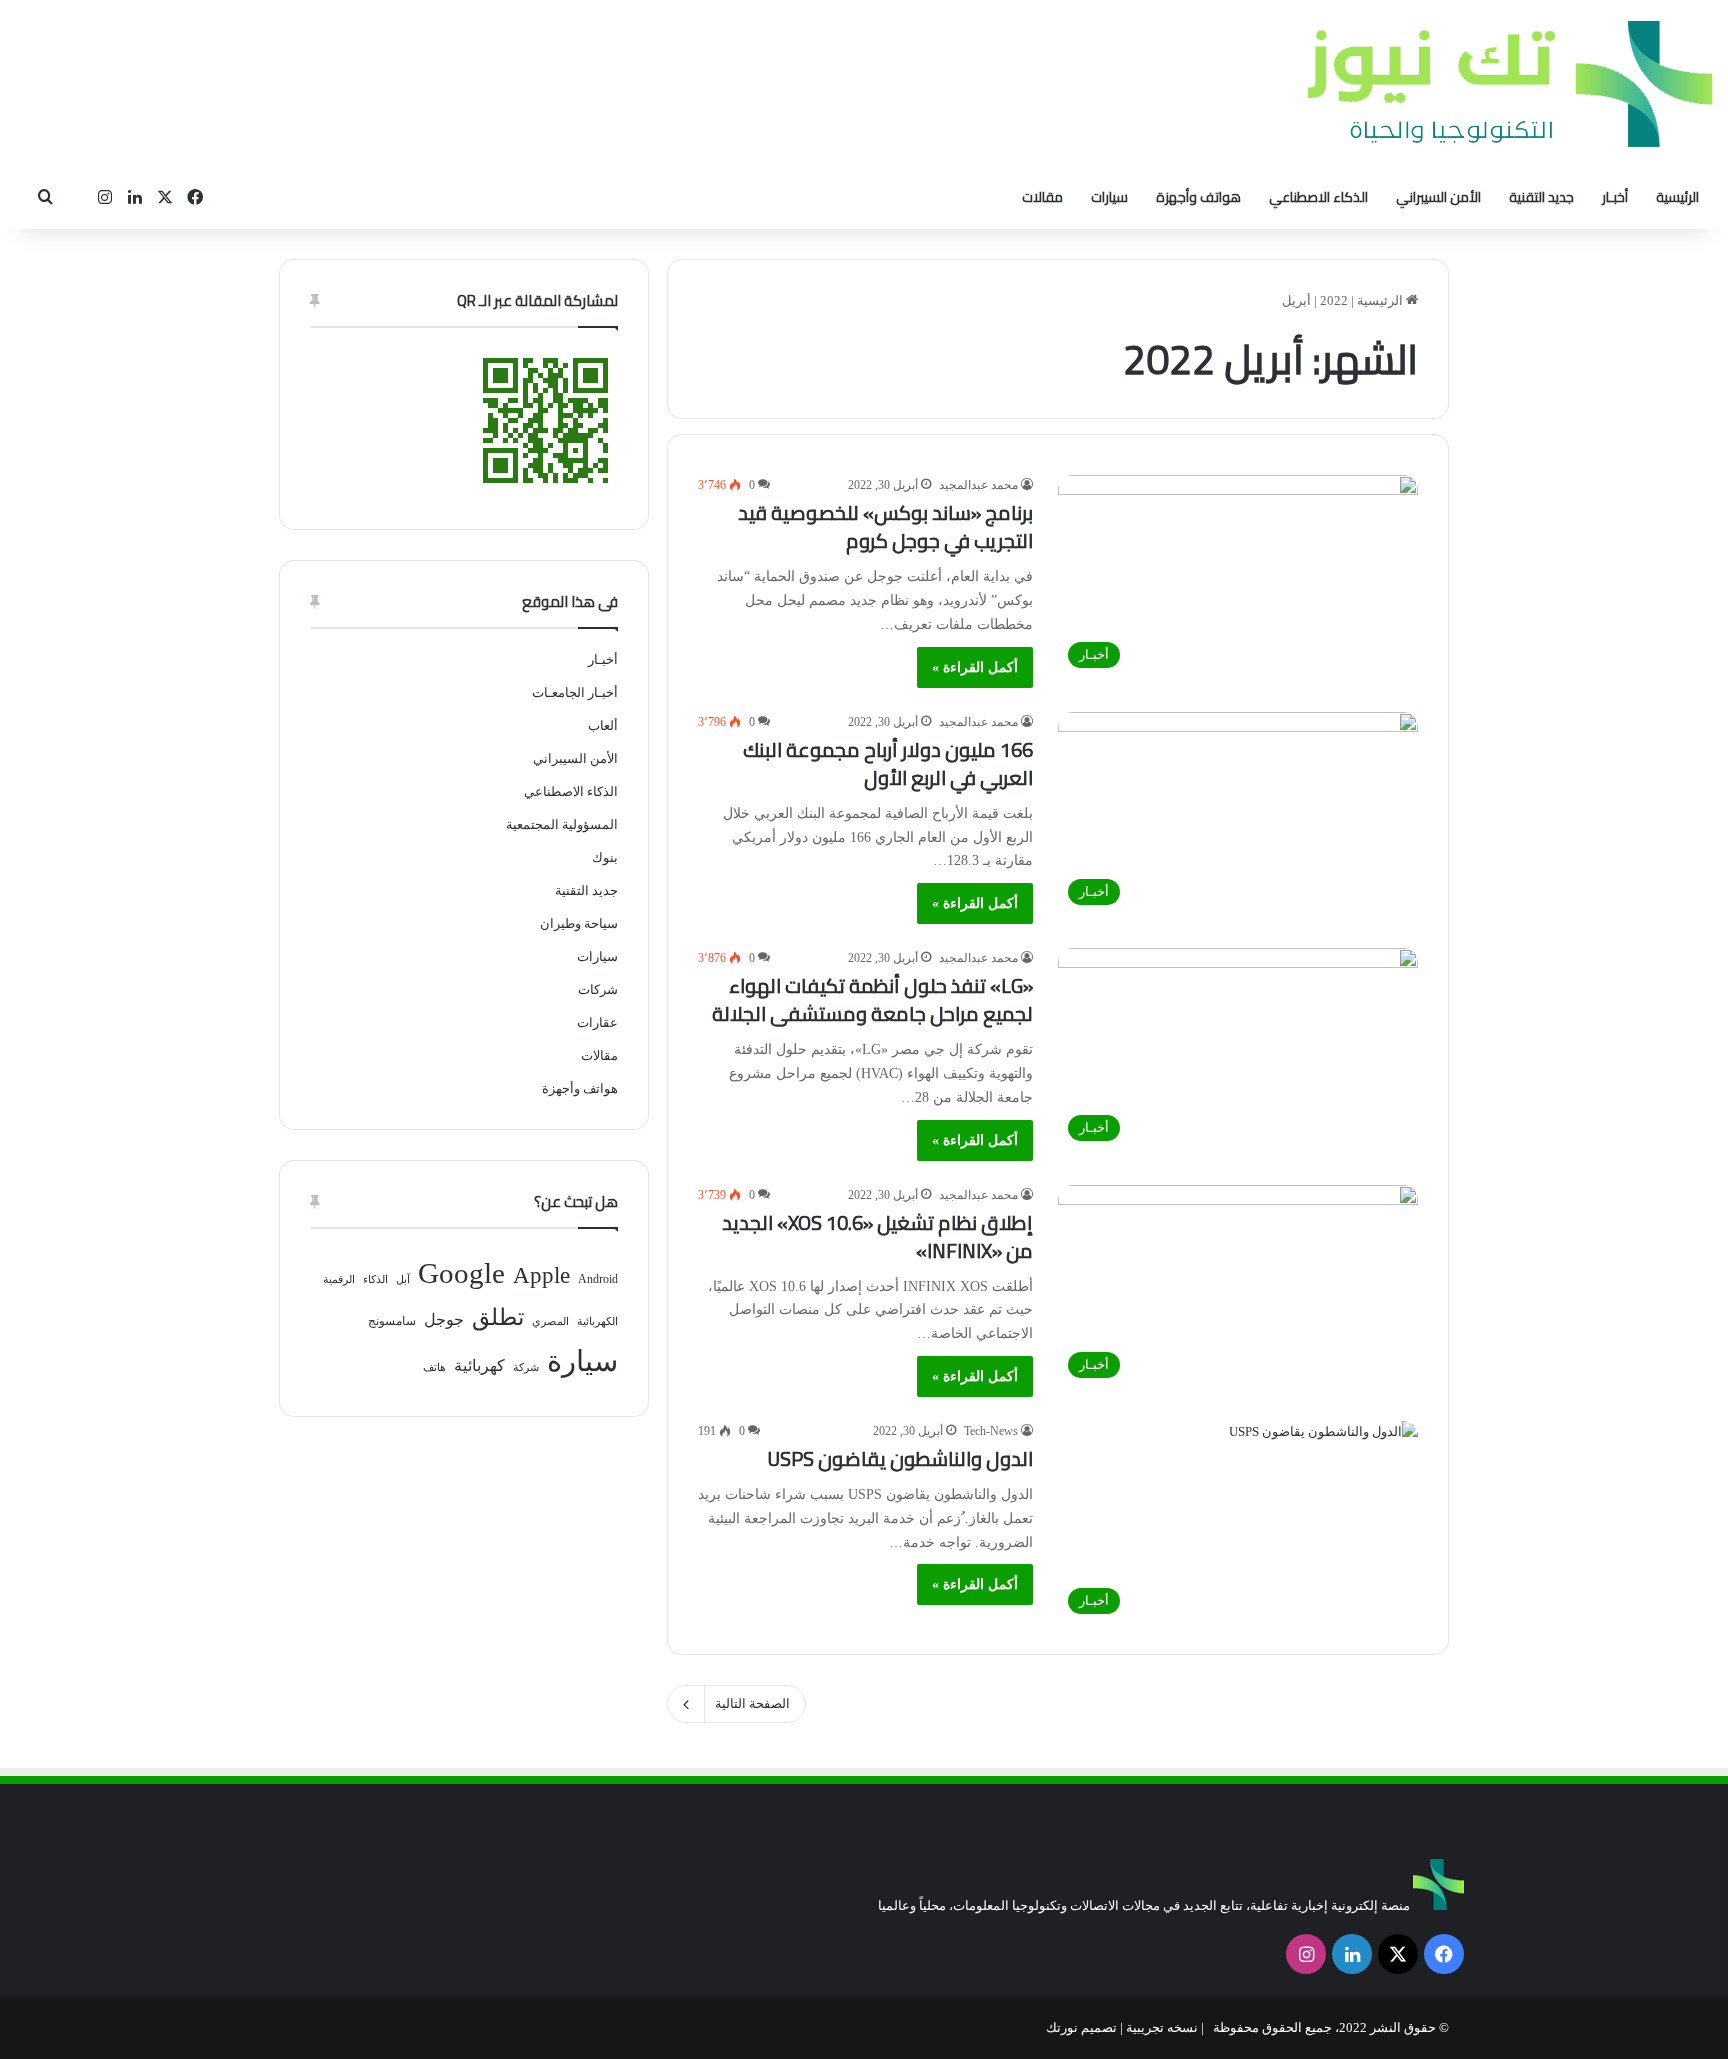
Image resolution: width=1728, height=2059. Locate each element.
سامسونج (392, 1321)
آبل (403, 1279)
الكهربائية (597, 1321)
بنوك (605, 857)
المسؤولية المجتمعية (562, 824)
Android (598, 1279)
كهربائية (479, 1365)
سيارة (582, 1361)
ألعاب (603, 725)
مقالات (1042, 197)
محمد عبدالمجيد (978, 485)
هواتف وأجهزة (1198, 197)
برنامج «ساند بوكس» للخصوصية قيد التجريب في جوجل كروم (885, 526)
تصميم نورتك (1081, 2027)
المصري (550, 1321)
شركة (526, 1367)
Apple (541, 1275)
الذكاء (375, 1279)
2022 (1334, 300)
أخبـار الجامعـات (575, 692)
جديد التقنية (1541, 197)
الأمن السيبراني (1438, 197)
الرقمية (339, 1279)
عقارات (597, 1022)
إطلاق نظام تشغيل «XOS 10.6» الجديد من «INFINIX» (877, 1236)
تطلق (498, 1317)
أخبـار (1615, 197)
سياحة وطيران (579, 923)
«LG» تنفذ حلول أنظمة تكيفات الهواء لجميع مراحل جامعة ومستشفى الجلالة (872, 999)
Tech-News (991, 1431)
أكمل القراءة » (975, 667)
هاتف (434, 1367)
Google (461, 1273)
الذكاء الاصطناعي (1318, 197)
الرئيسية (1677, 197)
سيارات (1109, 197)
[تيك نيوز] (1510, 83)
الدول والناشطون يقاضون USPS (900, 1458)
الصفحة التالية (752, 1703)
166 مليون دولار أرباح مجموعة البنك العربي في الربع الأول (888, 763)
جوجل (444, 1319)
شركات (598, 989)
